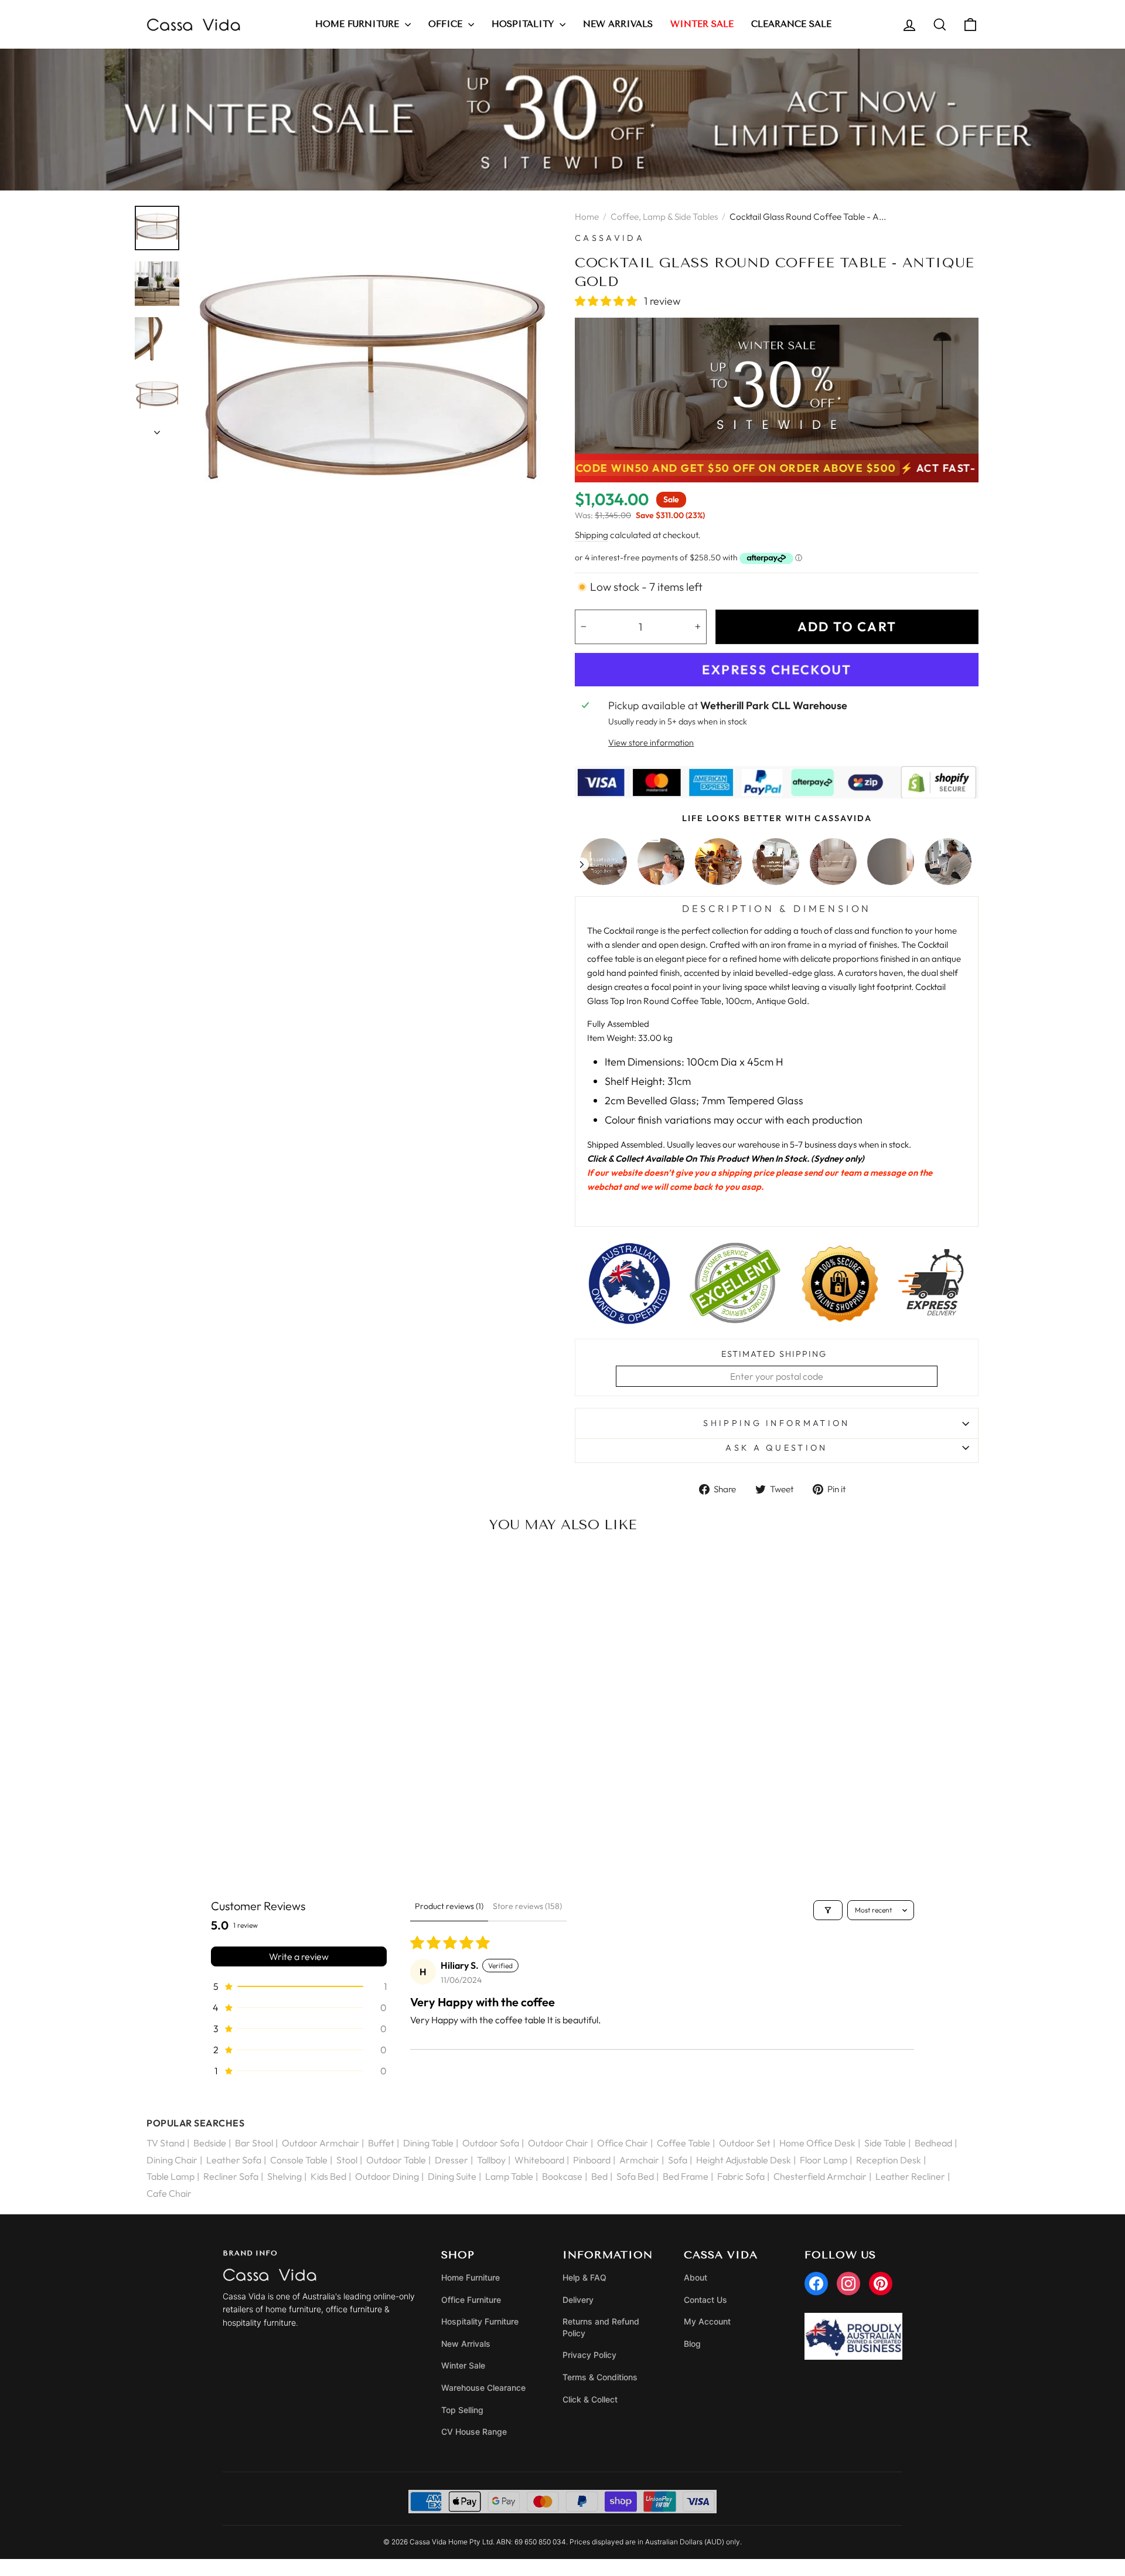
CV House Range (474, 2432)
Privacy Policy (589, 2355)
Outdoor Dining (387, 2176)
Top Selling (462, 2410)
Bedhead (933, 2143)
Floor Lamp (824, 2160)
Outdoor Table (396, 2160)
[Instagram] (848, 2284)
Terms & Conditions (600, 2377)
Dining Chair (172, 2160)
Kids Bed (328, 2176)
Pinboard (592, 2160)
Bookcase (562, 2176)
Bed (599, 2176)
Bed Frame (686, 2176)
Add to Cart (243, 1834)
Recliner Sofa (231, 2176)
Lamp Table (509, 2176)
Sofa (678, 2160)
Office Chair (623, 2143)
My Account (707, 2321)
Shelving (284, 2176)
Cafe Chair (169, 2193)
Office (447, 24)
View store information (651, 743)
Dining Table (428, 2143)
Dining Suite (452, 2176)
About (696, 2277)
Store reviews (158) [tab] (527, 1906)
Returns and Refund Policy (601, 2327)
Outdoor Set (745, 2143)
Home (587, 217)
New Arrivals (618, 24)
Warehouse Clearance (483, 2388)
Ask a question (776, 1448)
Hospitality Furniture (480, 2321)
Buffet (381, 2143)
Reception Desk (889, 2160)
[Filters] (828, 1910)
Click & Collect (590, 2399)
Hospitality (524, 24)
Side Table (885, 2143)
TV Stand (166, 2143)
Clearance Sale (791, 24)
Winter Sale (463, 2365)
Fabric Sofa (741, 2176)
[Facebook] (816, 2284)
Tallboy (491, 2160)
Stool (347, 2160)
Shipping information (776, 1423)
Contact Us (705, 2300)
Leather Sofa (234, 2160)
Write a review (299, 1956)
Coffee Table (683, 2143)
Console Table (299, 2160)
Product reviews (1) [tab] (449, 1906)
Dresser (451, 2160)
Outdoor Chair (558, 2143)
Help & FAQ (584, 2277)
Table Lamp (171, 2176)
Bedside (210, 2143)
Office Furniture (471, 2300)
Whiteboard (539, 2160)
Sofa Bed (635, 2176)
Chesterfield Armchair (820, 2176)
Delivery (578, 2300)
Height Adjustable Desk (744, 2160)
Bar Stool (254, 2143)
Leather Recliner (910, 2176)
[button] (607, 301)
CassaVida (610, 238)
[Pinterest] (881, 2284)
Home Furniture (359, 24)
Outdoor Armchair (321, 2143)
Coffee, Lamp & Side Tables (664, 217)
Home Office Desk (817, 2143)
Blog (692, 2344)
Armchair (639, 2160)
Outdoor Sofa (491, 2143)
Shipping (592, 535)
